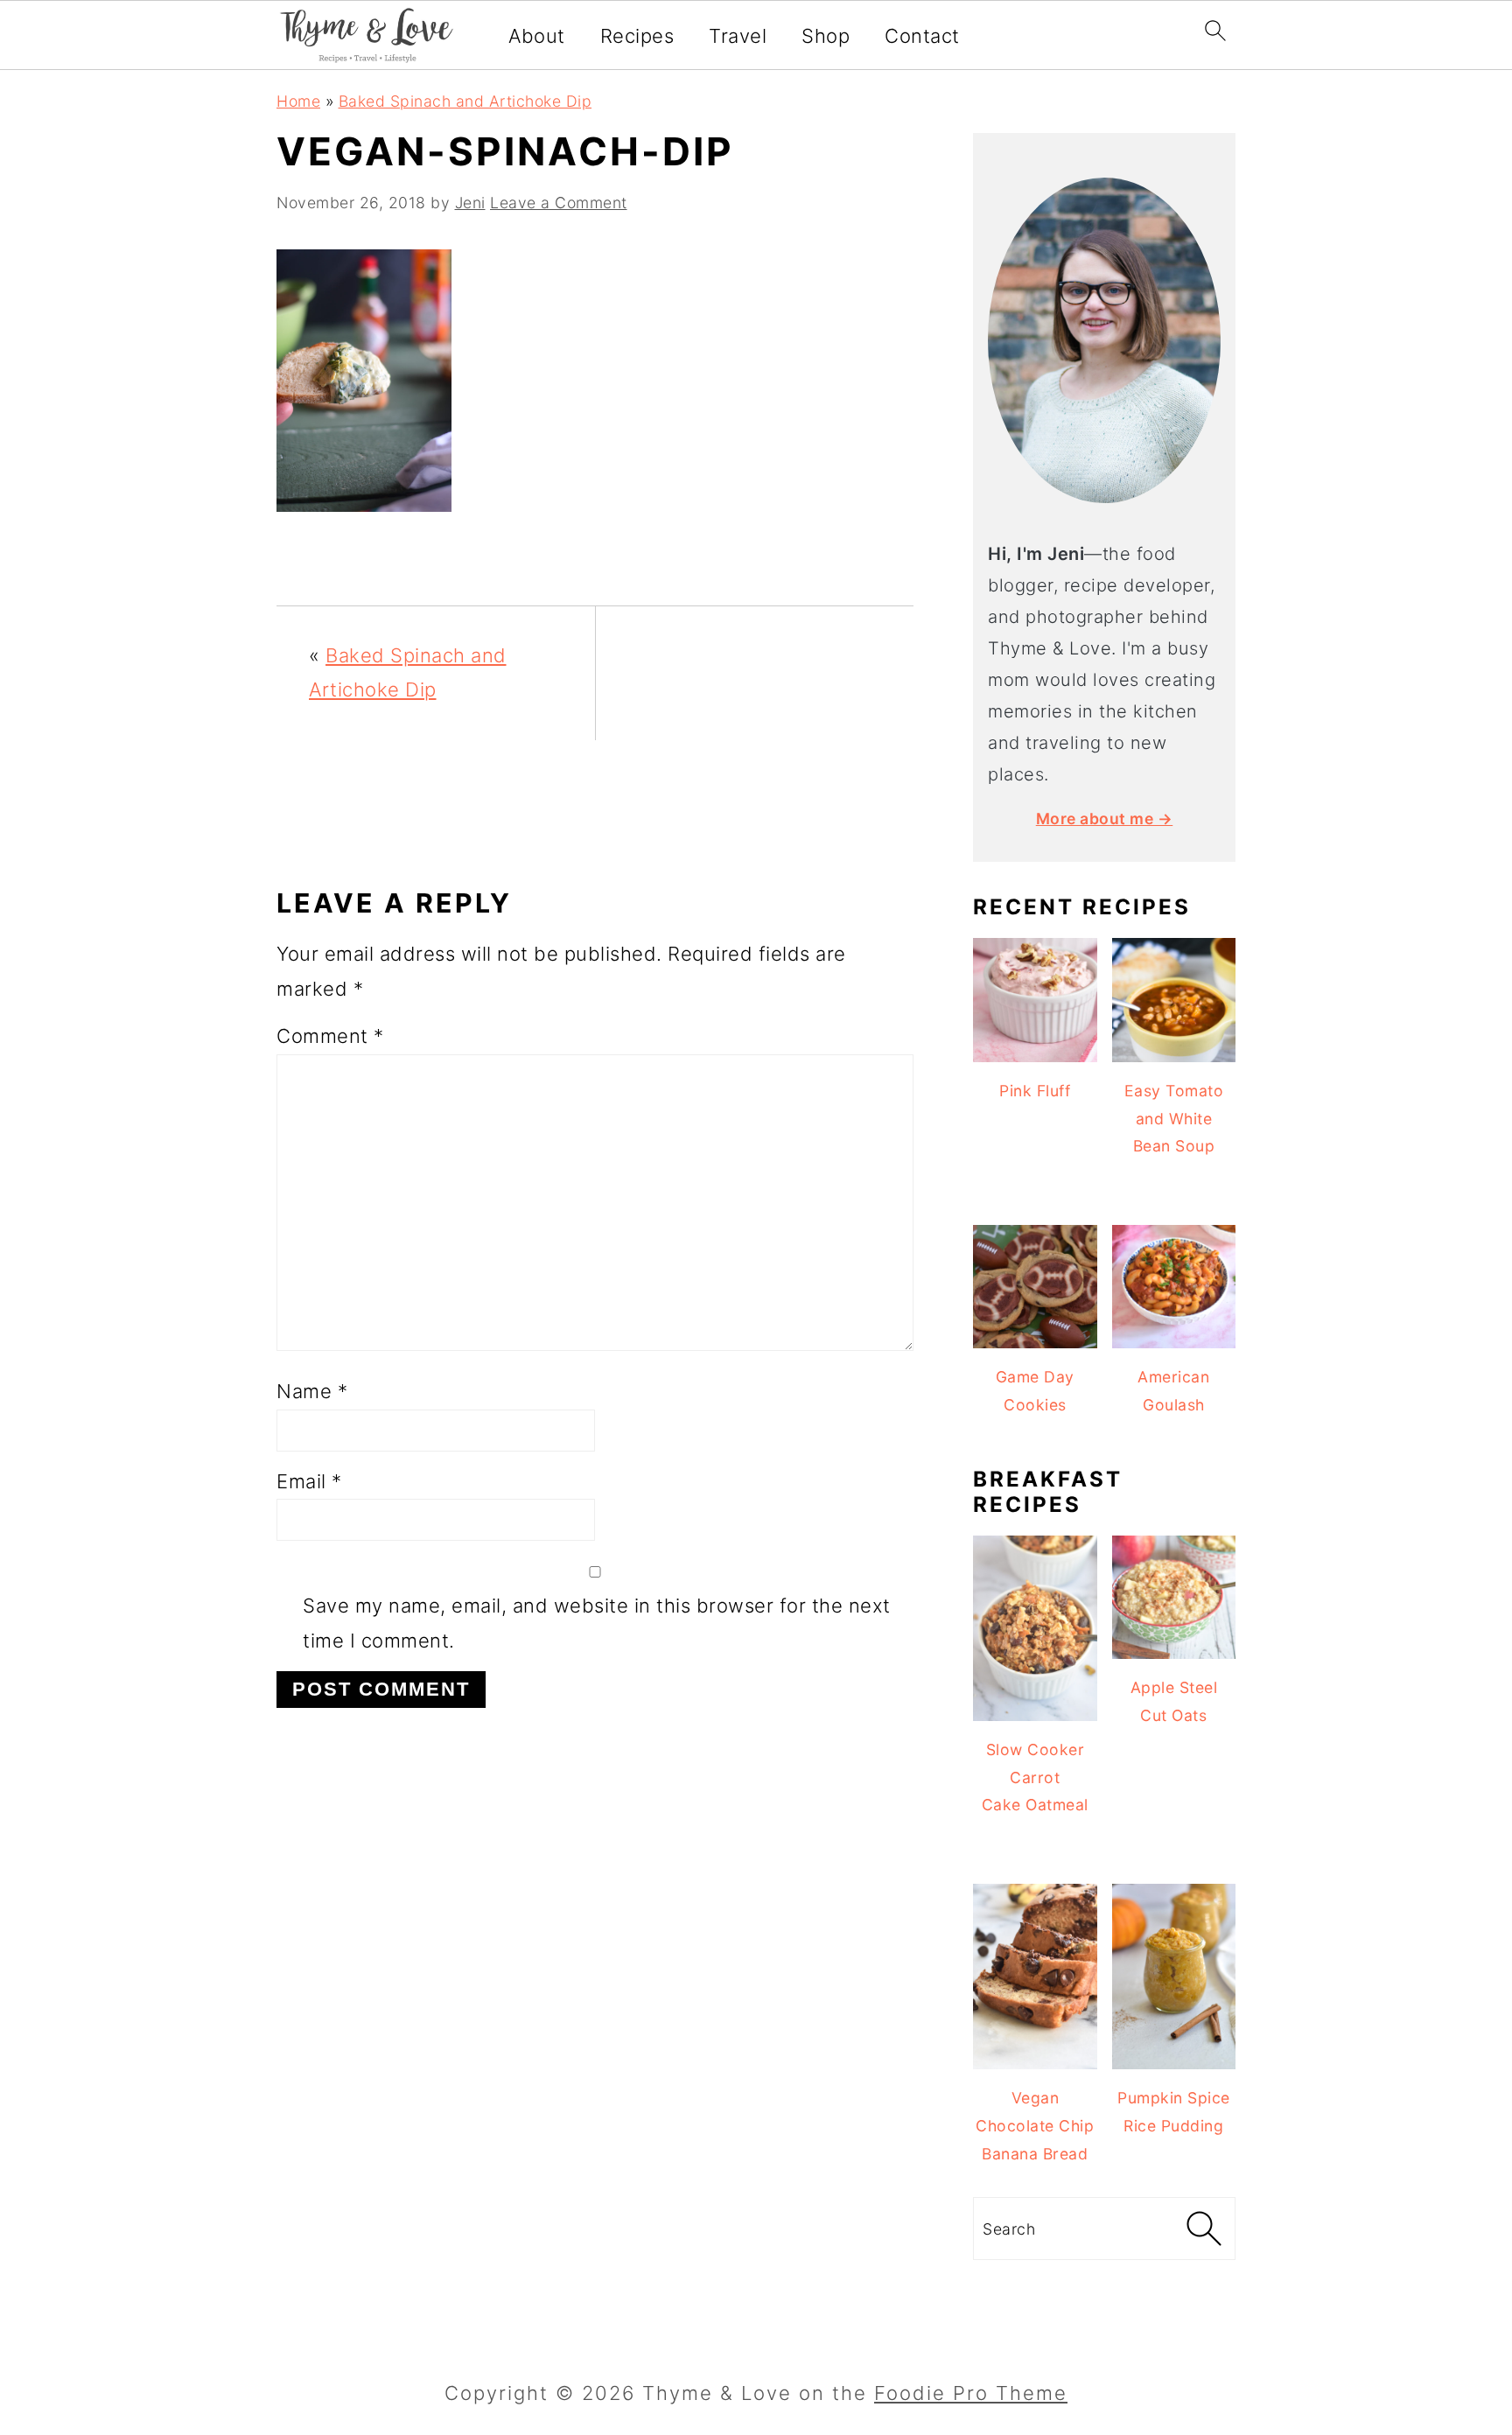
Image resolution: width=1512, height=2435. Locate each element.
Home (298, 101)
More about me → (1105, 819)
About (537, 36)
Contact (922, 36)
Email (309, 1481)
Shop (826, 36)
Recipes (637, 36)
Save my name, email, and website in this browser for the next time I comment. (597, 1623)
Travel (738, 36)
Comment (330, 1036)
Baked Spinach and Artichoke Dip (465, 101)
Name (312, 1391)
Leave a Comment (559, 203)
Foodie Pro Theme (971, 2393)
